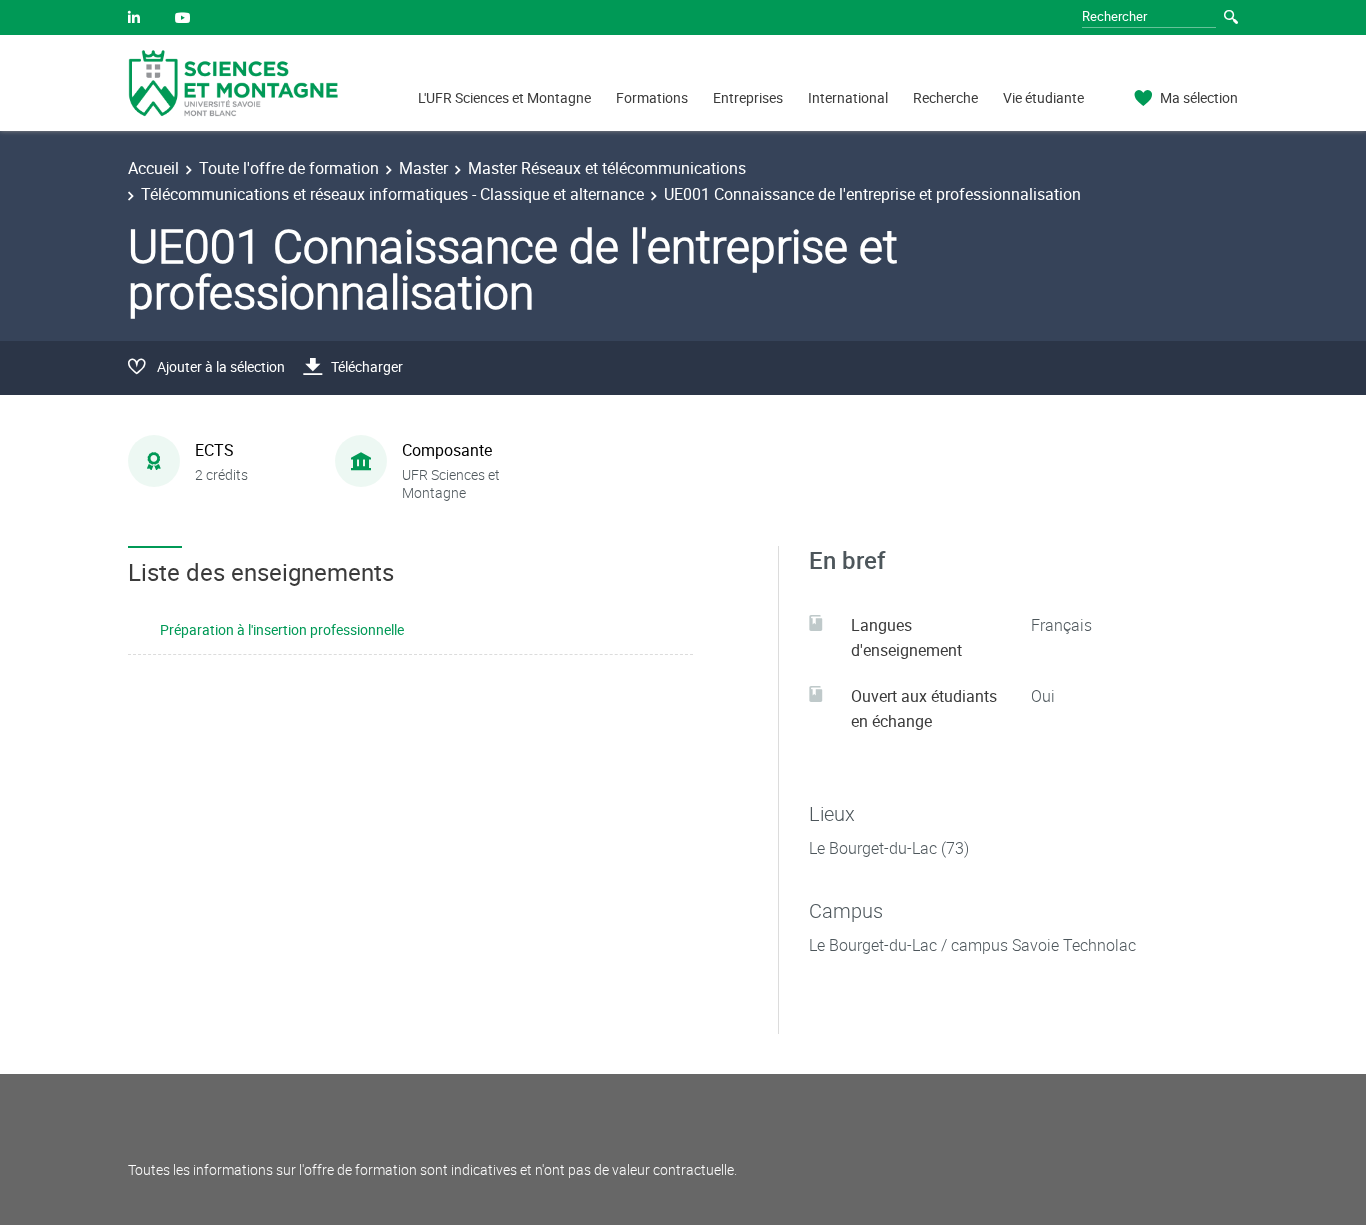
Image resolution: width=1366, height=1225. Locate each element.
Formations (652, 97)
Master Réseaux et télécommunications (607, 168)
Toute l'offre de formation (289, 168)
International (848, 97)
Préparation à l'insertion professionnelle (282, 629)
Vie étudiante (1043, 97)
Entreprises (748, 97)
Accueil (153, 168)
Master (423, 168)
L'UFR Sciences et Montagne (504, 97)
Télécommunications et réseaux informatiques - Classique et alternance (392, 194)
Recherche (945, 97)
